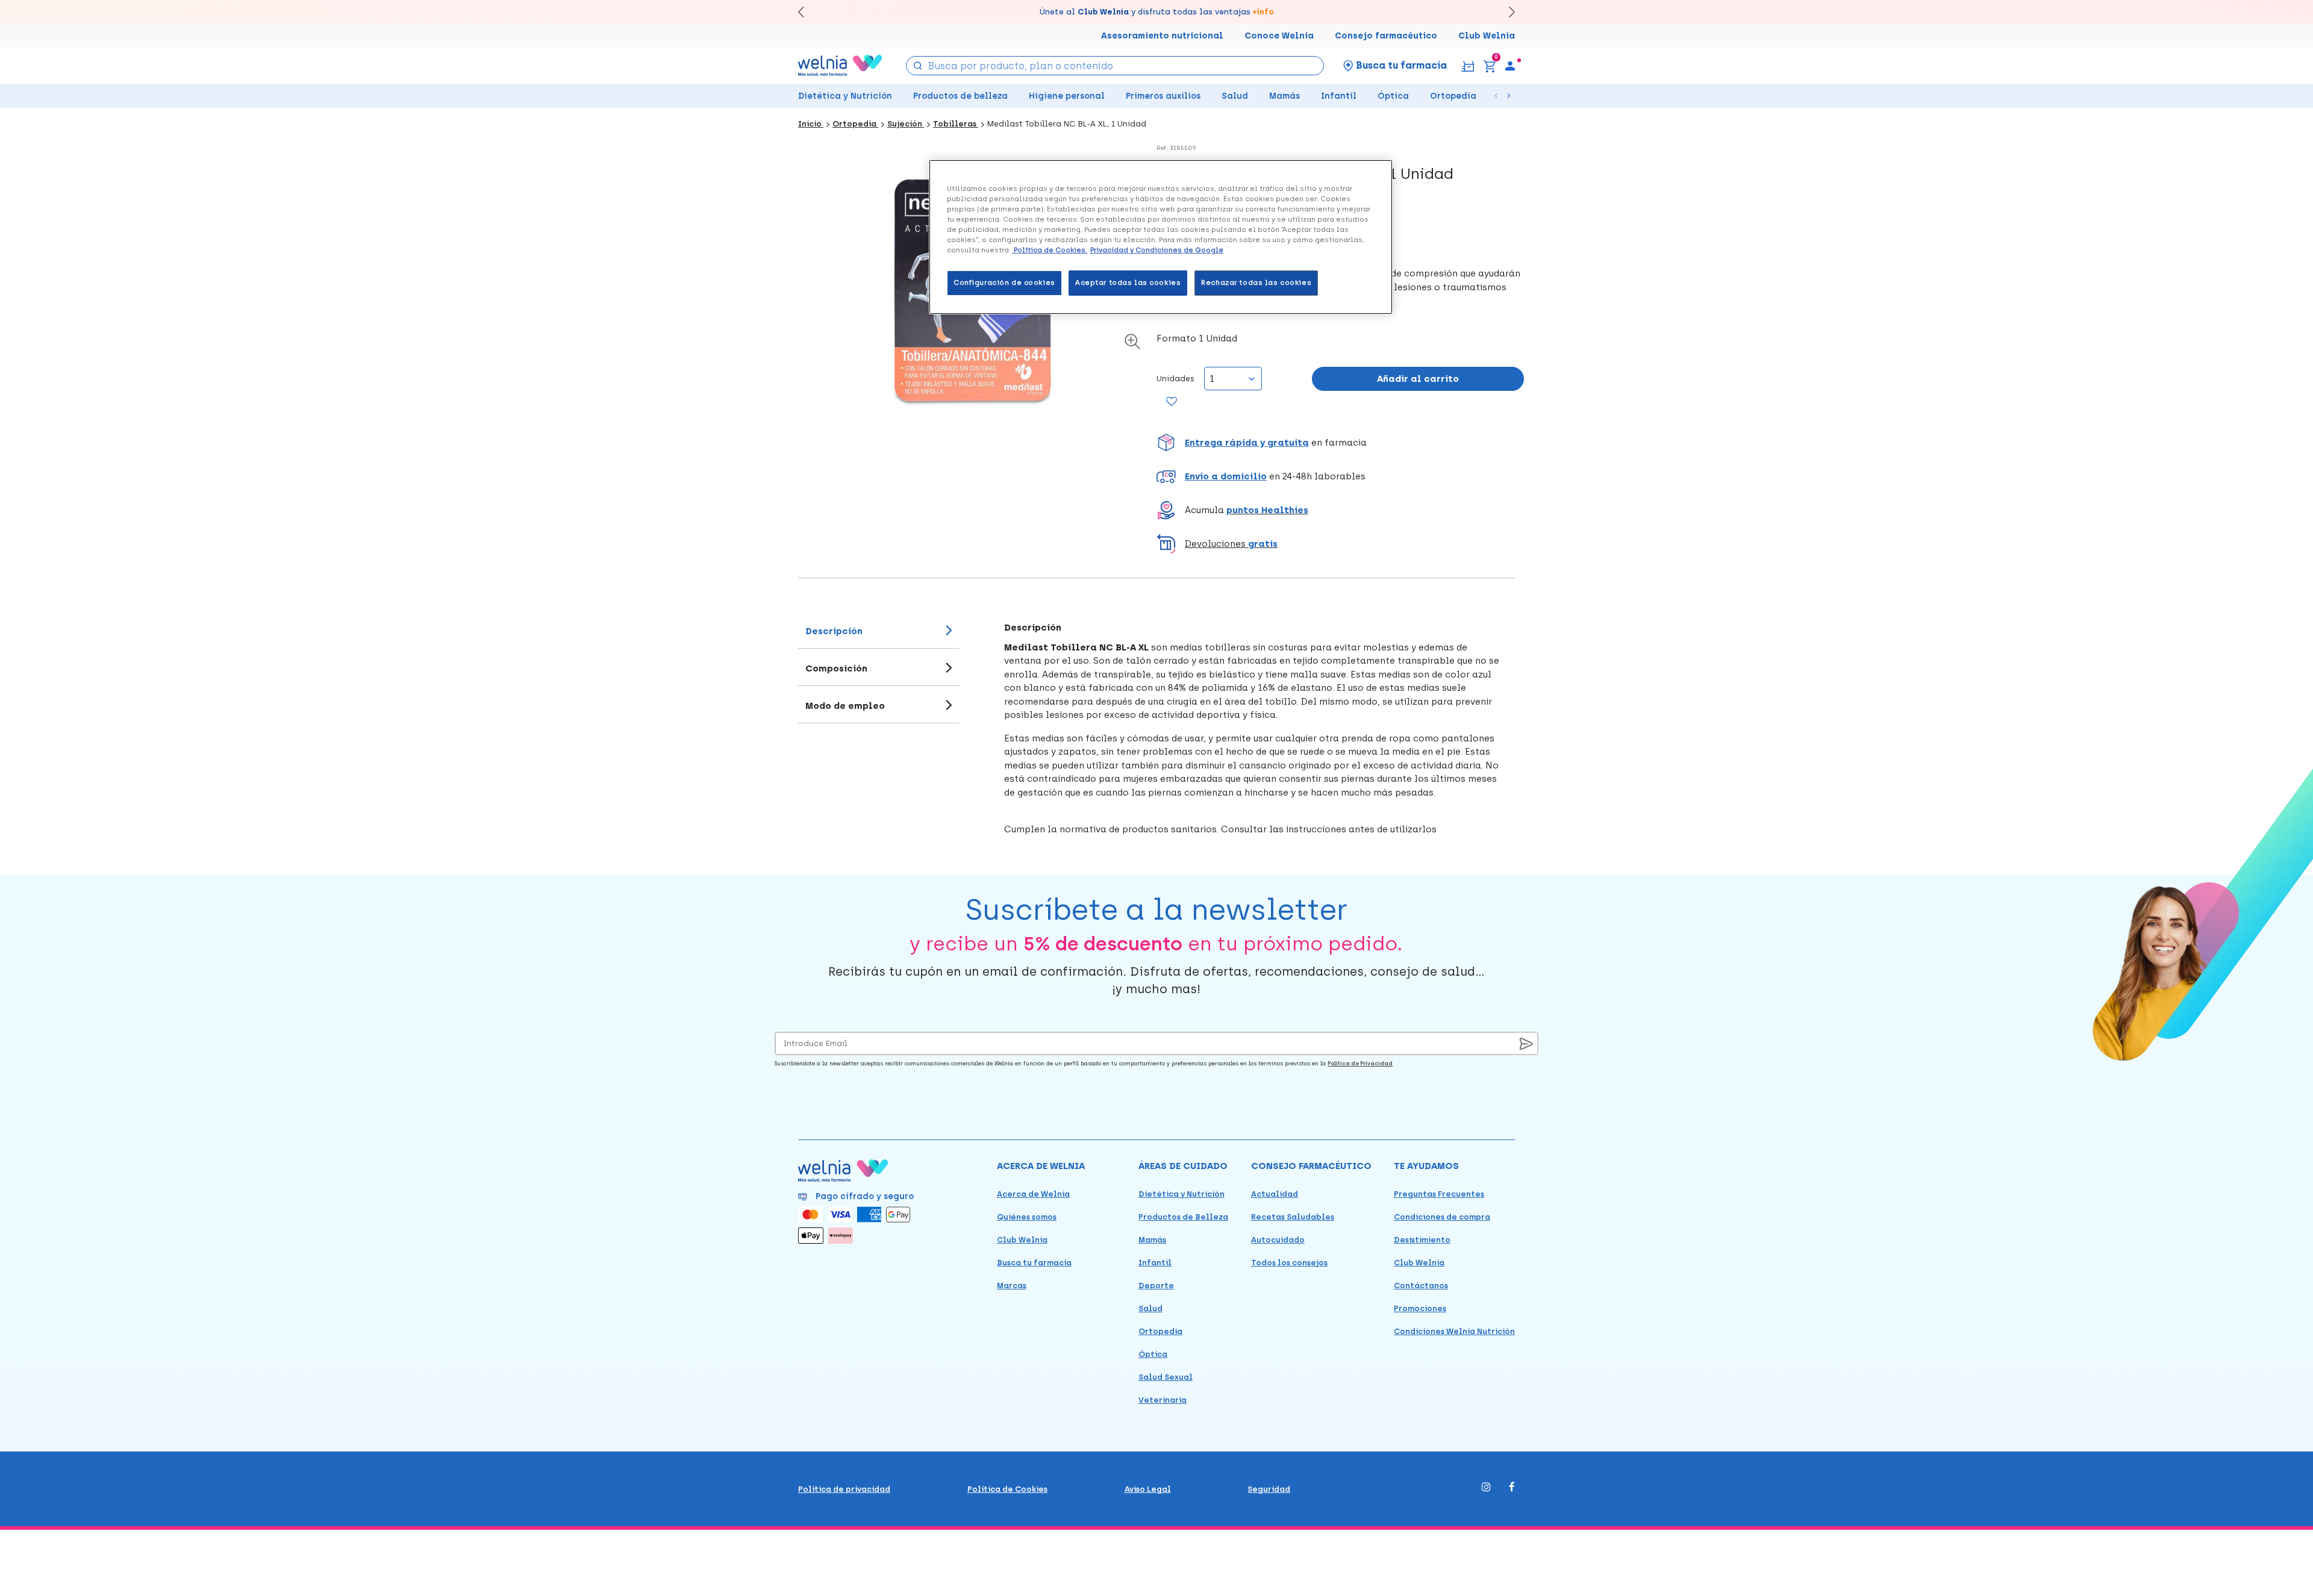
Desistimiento (1422, 1240)
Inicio (811, 124)
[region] (1161, 237)
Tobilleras (956, 124)
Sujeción (906, 124)
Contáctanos (1421, 1286)
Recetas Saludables (1293, 1217)
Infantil (1339, 96)
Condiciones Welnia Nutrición (1454, 1331)
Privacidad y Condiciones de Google (1157, 250)
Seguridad (1269, 1489)
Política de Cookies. (1050, 250)
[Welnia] (840, 65)
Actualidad (1275, 1194)
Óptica (1393, 96)
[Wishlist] (1172, 402)
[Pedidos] (1468, 65)
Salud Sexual (1166, 1377)
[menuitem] (1510, 66)
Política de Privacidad (1360, 1063)
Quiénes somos (1027, 1217)
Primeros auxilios (1163, 96)
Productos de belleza (960, 96)
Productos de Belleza (1183, 1217)
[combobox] (1115, 66)
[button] (1340, 443)
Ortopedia (1453, 96)
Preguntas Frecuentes (1439, 1194)
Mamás (1284, 96)
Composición (836, 669)
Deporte (1156, 1286)
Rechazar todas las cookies (1256, 282)
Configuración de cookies (1004, 282)
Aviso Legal (1148, 1489)
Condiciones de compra (1442, 1217)
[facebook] (1512, 1488)
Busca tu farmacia (1034, 1263)
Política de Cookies (1007, 1489)
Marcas (1012, 1286)
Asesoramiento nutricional (1162, 36)
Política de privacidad (844, 1489)
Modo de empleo (845, 706)
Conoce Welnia (1279, 36)
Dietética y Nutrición (845, 96)
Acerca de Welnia (1033, 1194)
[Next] (1506, 12)
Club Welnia (1487, 36)
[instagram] (1486, 1488)
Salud (1235, 96)
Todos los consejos (1289, 1263)
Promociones (1420, 1308)
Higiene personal (1067, 96)
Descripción (834, 631)
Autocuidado (1278, 1240)
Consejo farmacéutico (1386, 36)
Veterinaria (1163, 1400)
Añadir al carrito (1418, 379)
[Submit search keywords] (918, 65)
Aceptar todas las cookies (1128, 282)
